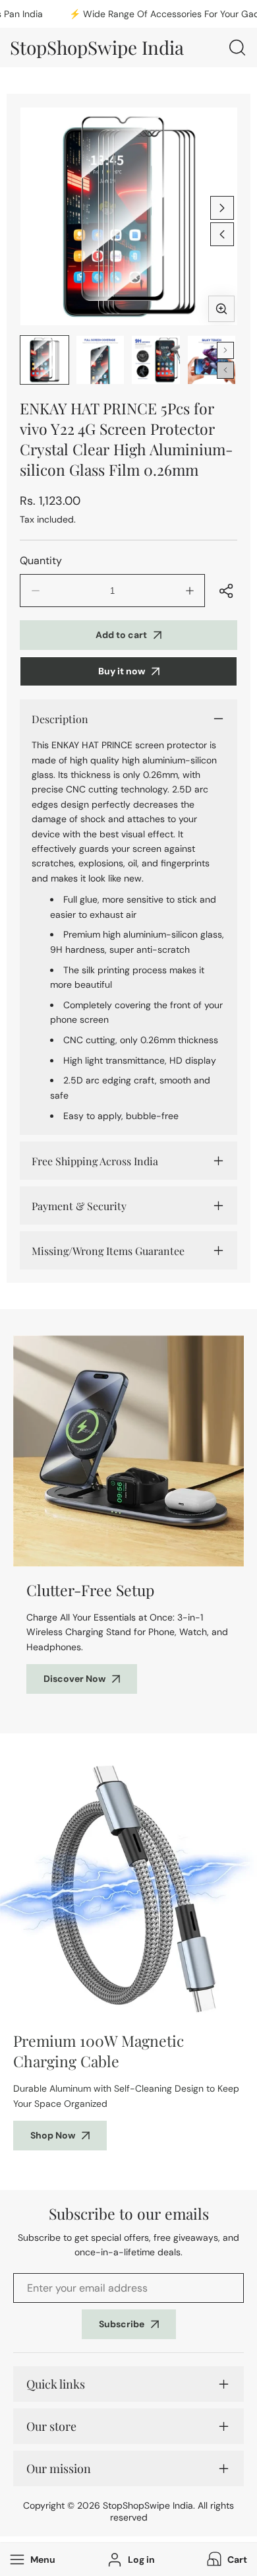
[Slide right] (222, 208)
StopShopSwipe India (148, 2505)
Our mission (59, 2468)
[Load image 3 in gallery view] (156, 360)
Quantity (41, 561)
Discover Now (74, 1679)
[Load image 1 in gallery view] (44, 360)
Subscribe (122, 2324)
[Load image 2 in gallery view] (100, 360)
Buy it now (122, 671)
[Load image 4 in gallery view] (212, 360)
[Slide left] (222, 234)
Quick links (56, 2384)
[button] (226, 2560)
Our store (51, 2426)
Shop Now (53, 2135)
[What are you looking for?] (237, 48)
